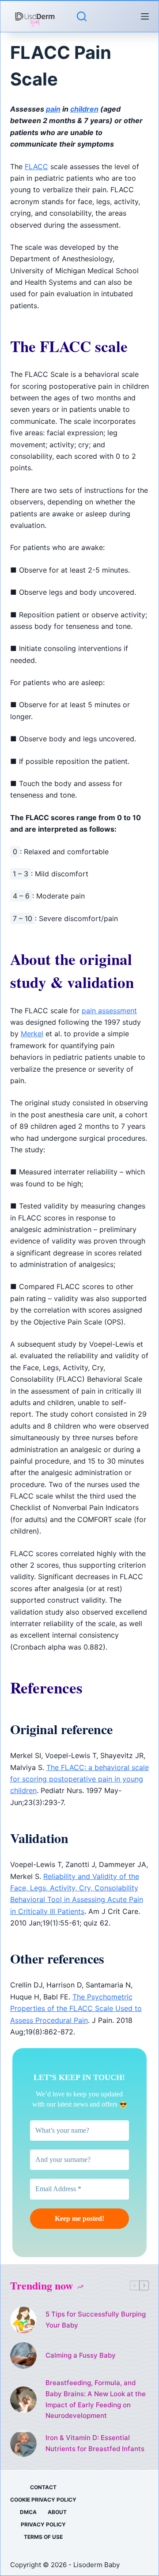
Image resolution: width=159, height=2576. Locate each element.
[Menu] (145, 16)
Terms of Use (43, 2537)
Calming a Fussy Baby (81, 2355)
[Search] (82, 16)
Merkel (32, 1034)
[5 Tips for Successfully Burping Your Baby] (23, 2320)
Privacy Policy (43, 2524)
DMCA (28, 2512)
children (84, 109)
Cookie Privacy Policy (43, 2500)
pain (53, 109)
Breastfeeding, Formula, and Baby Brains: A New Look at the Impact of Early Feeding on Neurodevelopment (96, 2399)
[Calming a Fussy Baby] (23, 2355)
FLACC (36, 167)
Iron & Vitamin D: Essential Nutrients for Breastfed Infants (95, 2443)
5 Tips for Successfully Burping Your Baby (96, 2320)
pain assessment (109, 1011)
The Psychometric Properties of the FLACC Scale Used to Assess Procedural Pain (76, 2009)
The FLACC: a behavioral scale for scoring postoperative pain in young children (79, 1779)
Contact (43, 2487)
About (57, 2512)
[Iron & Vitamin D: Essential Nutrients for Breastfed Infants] (23, 2444)
